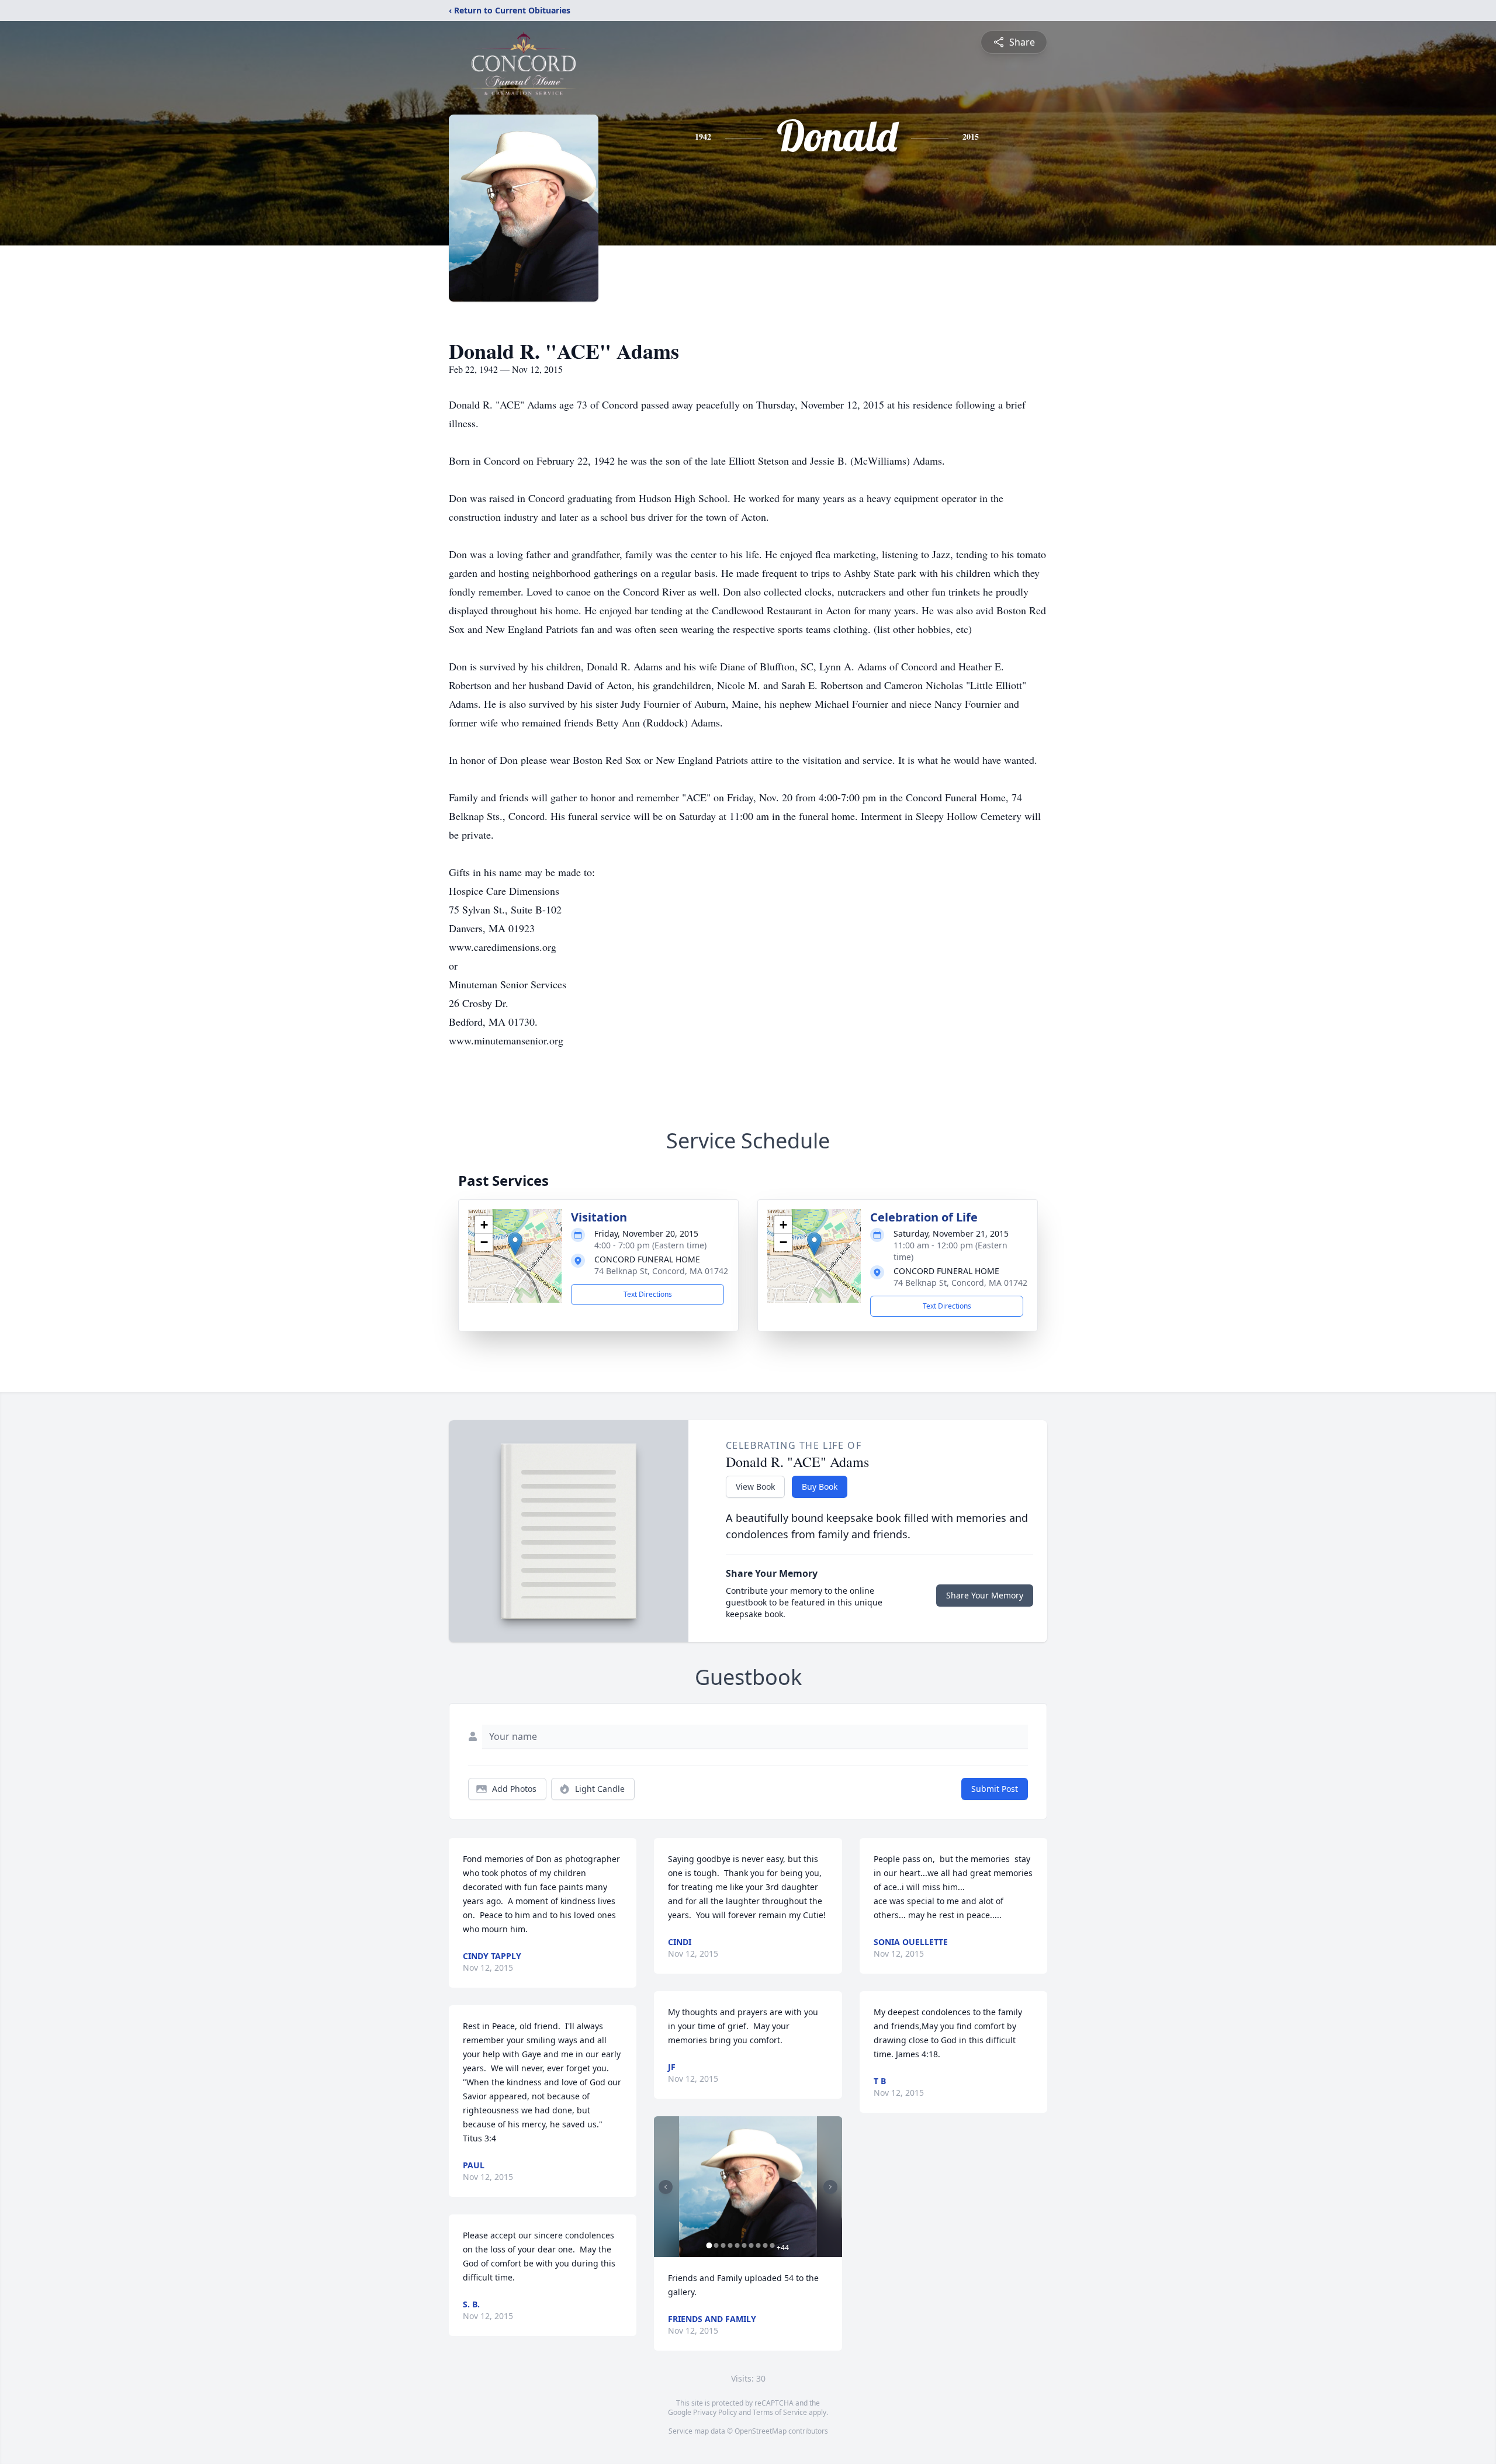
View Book (755, 1487)
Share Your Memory (985, 1595)
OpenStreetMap (761, 2431)
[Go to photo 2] (716, 2245)
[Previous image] (666, 2187)
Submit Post (995, 1789)
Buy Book (820, 1487)
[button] (515, 1244)
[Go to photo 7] (751, 2245)
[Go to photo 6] (744, 2245)
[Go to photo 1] (709, 2245)
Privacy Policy (715, 2412)
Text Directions (648, 1294)
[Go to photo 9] (765, 2245)
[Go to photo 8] (758, 2245)
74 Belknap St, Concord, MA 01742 (661, 1271)
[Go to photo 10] (772, 2245)
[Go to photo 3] (723, 2245)
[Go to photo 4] (730, 2245)
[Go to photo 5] (737, 2245)
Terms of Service (780, 2412)
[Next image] (830, 2187)
